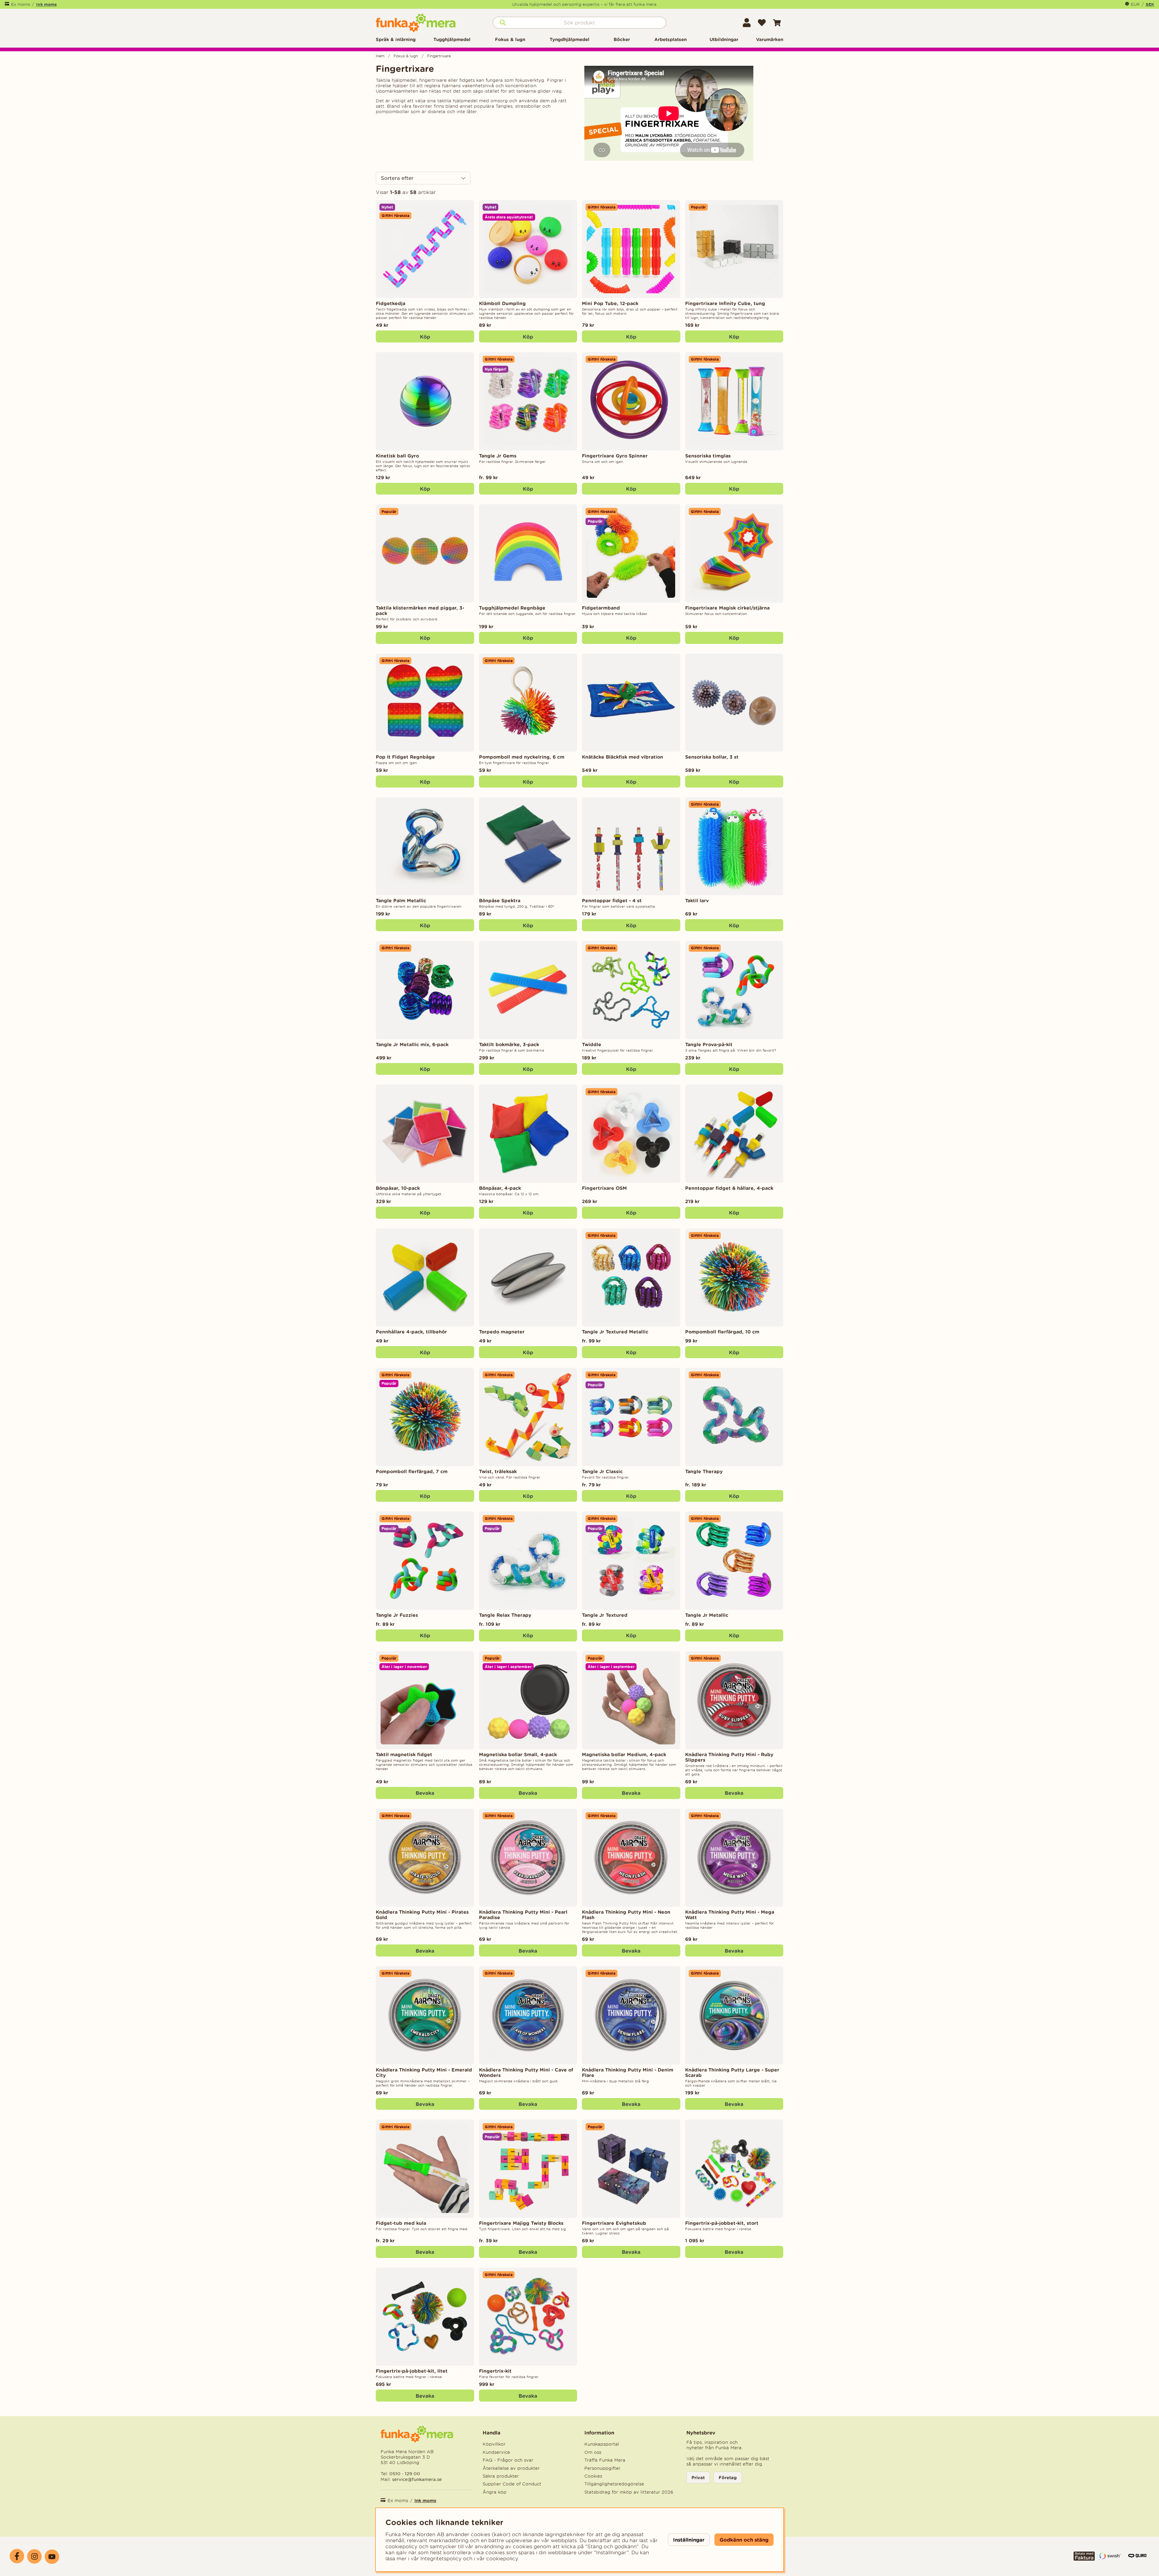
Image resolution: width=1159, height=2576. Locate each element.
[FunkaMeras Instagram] (34, 2556)
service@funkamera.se (416, 2479)
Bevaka (425, 1793)
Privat (698, 2477)
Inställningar (689, 2540)
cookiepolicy (502, 2558)
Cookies (593, 2476)
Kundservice (496, 2452)
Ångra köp (495, 2492)
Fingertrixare (439, 56)
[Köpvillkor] (1084, 2559)
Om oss (593, 2452)
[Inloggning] (747, 23)
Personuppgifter (602, 2468)
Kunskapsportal (602, 2444)
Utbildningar (724, 39)
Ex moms (21, 4)
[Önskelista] (762, 23)
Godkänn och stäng (744, 2540)
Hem (380, 56)
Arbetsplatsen (670, 39)
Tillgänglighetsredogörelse (614, 2484)
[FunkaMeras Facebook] (17, 2556)
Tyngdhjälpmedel (570, 39)
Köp (528, 489)
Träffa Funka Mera (605, 2460)
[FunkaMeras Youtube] (52, 2557)
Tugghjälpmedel (452, 39)
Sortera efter (397, 178)
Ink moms (46, 4)
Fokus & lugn (510, 39)
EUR (1135, 4)
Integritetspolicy (441, 2558)
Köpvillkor (494, 2444)
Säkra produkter (501, 2476)
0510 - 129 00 (405, 2474)
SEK (1150, 4)
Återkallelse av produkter (511, 2468)
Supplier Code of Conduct (512, 2484)
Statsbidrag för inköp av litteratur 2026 (629, 2492)
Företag (728, 2477)
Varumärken (770, 39)
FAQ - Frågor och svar (508, 2460)
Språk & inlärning (396, 39)
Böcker (622, 39)
